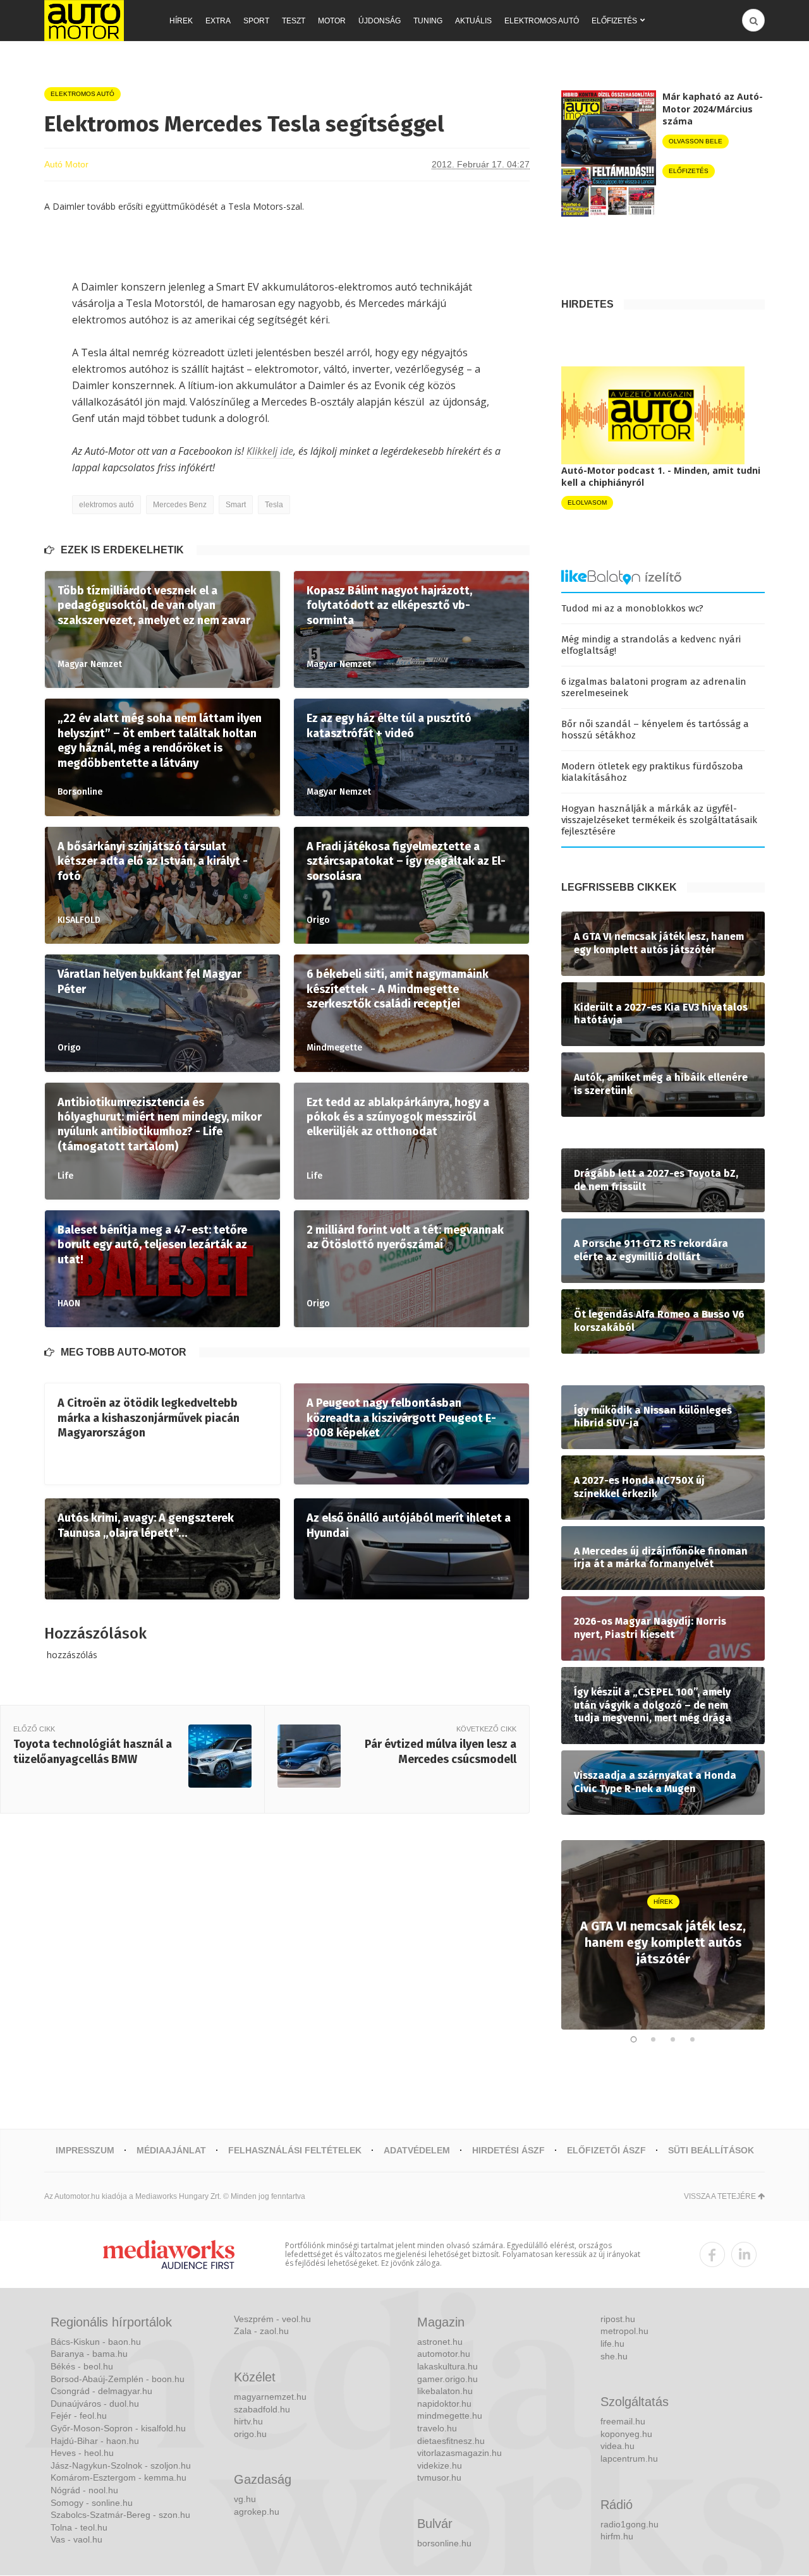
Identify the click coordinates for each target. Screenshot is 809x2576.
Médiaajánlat (171, 2150)
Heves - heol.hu (82, 2453)
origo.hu (250, 2434)
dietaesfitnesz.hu (451, 2441)
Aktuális (473, 21)
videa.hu (617, 2446)
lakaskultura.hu (447, 2366)
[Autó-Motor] (84, 21)
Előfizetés (614, 21)
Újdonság (380, 21)
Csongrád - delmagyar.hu (101, 2391)
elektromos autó (106, 505)
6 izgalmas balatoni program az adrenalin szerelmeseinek (654, 687)
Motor (332, 21)
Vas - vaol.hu (76, 2539)
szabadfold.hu (262, 2409)
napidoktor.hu (444, 2404)
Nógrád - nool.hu (84, 2490)
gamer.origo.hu (447, 2379)
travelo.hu (437, 2428)
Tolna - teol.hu (79, 2527)
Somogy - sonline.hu (92, 2503)
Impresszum (85, 2150)
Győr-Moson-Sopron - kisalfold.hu (118, 2428)
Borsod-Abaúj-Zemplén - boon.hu (118, 2379)
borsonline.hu (444, 2543)
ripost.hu (618, 2319)
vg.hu (245, 2499)
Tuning (428, 21)
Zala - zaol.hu (261, 2331)
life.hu (612, 2344)
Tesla (274, 505)
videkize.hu (440, 2465)
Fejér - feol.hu (79, 2416)
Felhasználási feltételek (295, 2150)
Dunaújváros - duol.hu (95, 2404)
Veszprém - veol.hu (272, 2319)
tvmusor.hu (439, 2477)
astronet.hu (440, 2342)
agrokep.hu (257, 2512)
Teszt (294, 21)
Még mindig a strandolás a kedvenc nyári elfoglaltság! (651, 645)
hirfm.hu (617, 2536)
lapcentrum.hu (629, 2459)
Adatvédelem (417, 2150)
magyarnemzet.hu (270, 2397)
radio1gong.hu (630, 2524)
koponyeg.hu (626, 2434)
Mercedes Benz (180, 505)
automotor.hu (444, 2354)
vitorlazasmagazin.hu (459, 2453)
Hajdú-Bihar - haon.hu (95, 2441)
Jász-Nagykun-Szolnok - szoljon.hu (121, 2465)
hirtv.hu (248, 2421)
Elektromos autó (542, 21)
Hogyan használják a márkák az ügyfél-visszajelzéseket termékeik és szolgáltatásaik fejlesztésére (659, 820)
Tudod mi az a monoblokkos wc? (632, 608)
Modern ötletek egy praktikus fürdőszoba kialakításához (652, 772)
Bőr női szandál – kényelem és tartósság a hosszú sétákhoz (655, 730)
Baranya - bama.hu (89, 2354)
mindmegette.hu (450, 2416)
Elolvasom (587, 503)
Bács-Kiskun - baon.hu (96, 2342)
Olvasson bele (696, 141)
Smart (236, 505)
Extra (218, 21)
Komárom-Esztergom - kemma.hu (119, 2477)
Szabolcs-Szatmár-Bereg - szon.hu (120, 2515)
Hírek (181, 21)
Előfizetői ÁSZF (606, 2150)
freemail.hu (623, 2421)
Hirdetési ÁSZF (508, 2150)
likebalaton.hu (445, 2391)
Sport (256, 21)
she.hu (614, 2356)
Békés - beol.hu (82, 2366)
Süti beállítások (711, 2150)
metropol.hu (624, 2331)
